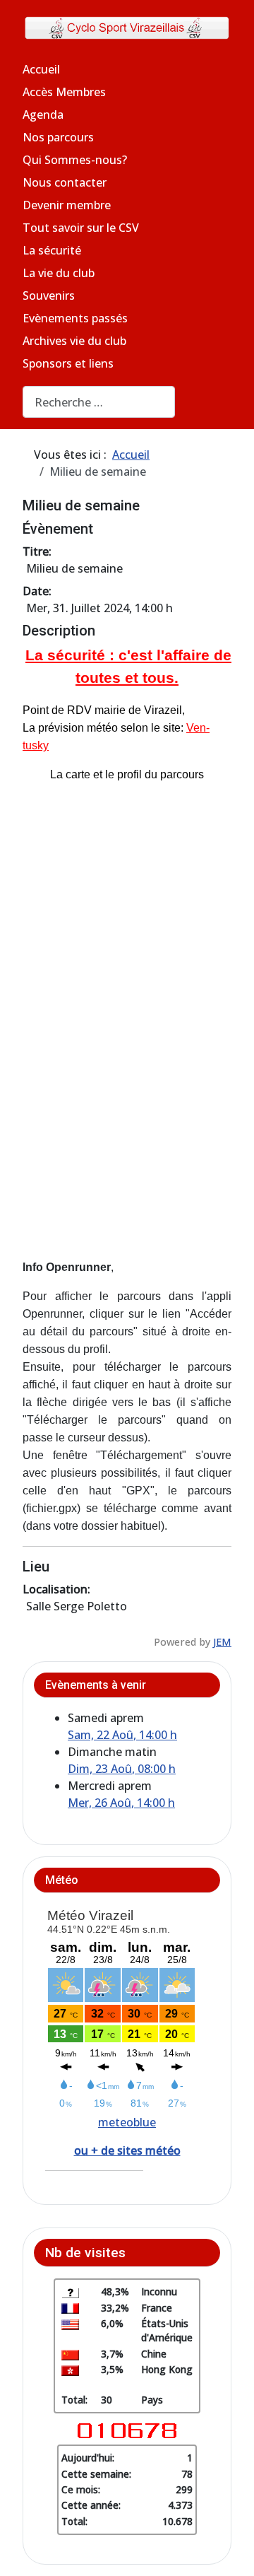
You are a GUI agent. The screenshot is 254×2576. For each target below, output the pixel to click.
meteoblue (127, 2122)
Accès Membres (64, 92)
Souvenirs (49, 295)
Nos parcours (58, 137)
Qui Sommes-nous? (75, 160)
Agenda (43, 115)
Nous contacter (65, 182)
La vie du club (59, 273)
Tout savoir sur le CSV (81, 228)
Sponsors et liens (68, 363)
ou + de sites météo (127, 2150)
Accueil (41, 69)
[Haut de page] (229, 2550)
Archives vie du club (74, 341)
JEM (222, 1642)
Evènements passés (75, 318)
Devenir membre (67, 205)
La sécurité (52, 250)
